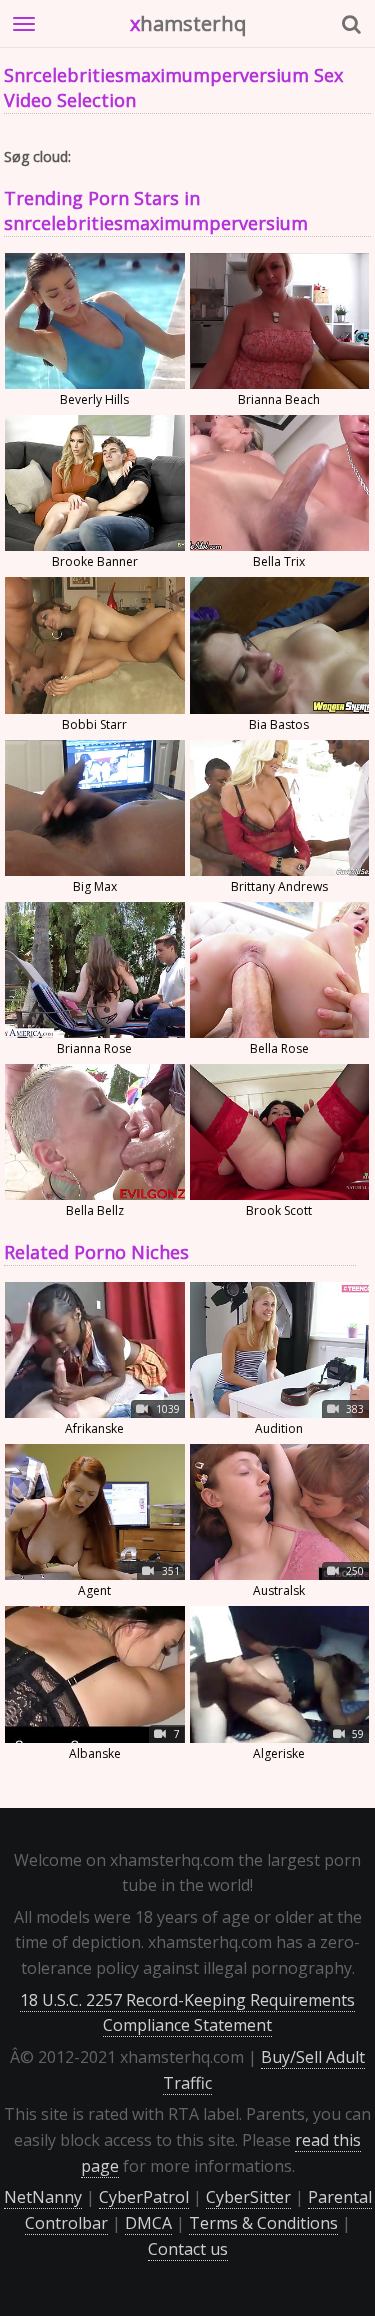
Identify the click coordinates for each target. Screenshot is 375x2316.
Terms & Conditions (263, 2223)
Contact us (188, 2249)
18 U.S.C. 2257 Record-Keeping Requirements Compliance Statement (187, 2013)
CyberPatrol (144, 2197)
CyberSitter (248, 2197)
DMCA (148, 2223)
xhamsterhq (188, 23)
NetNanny (43, 2197)
